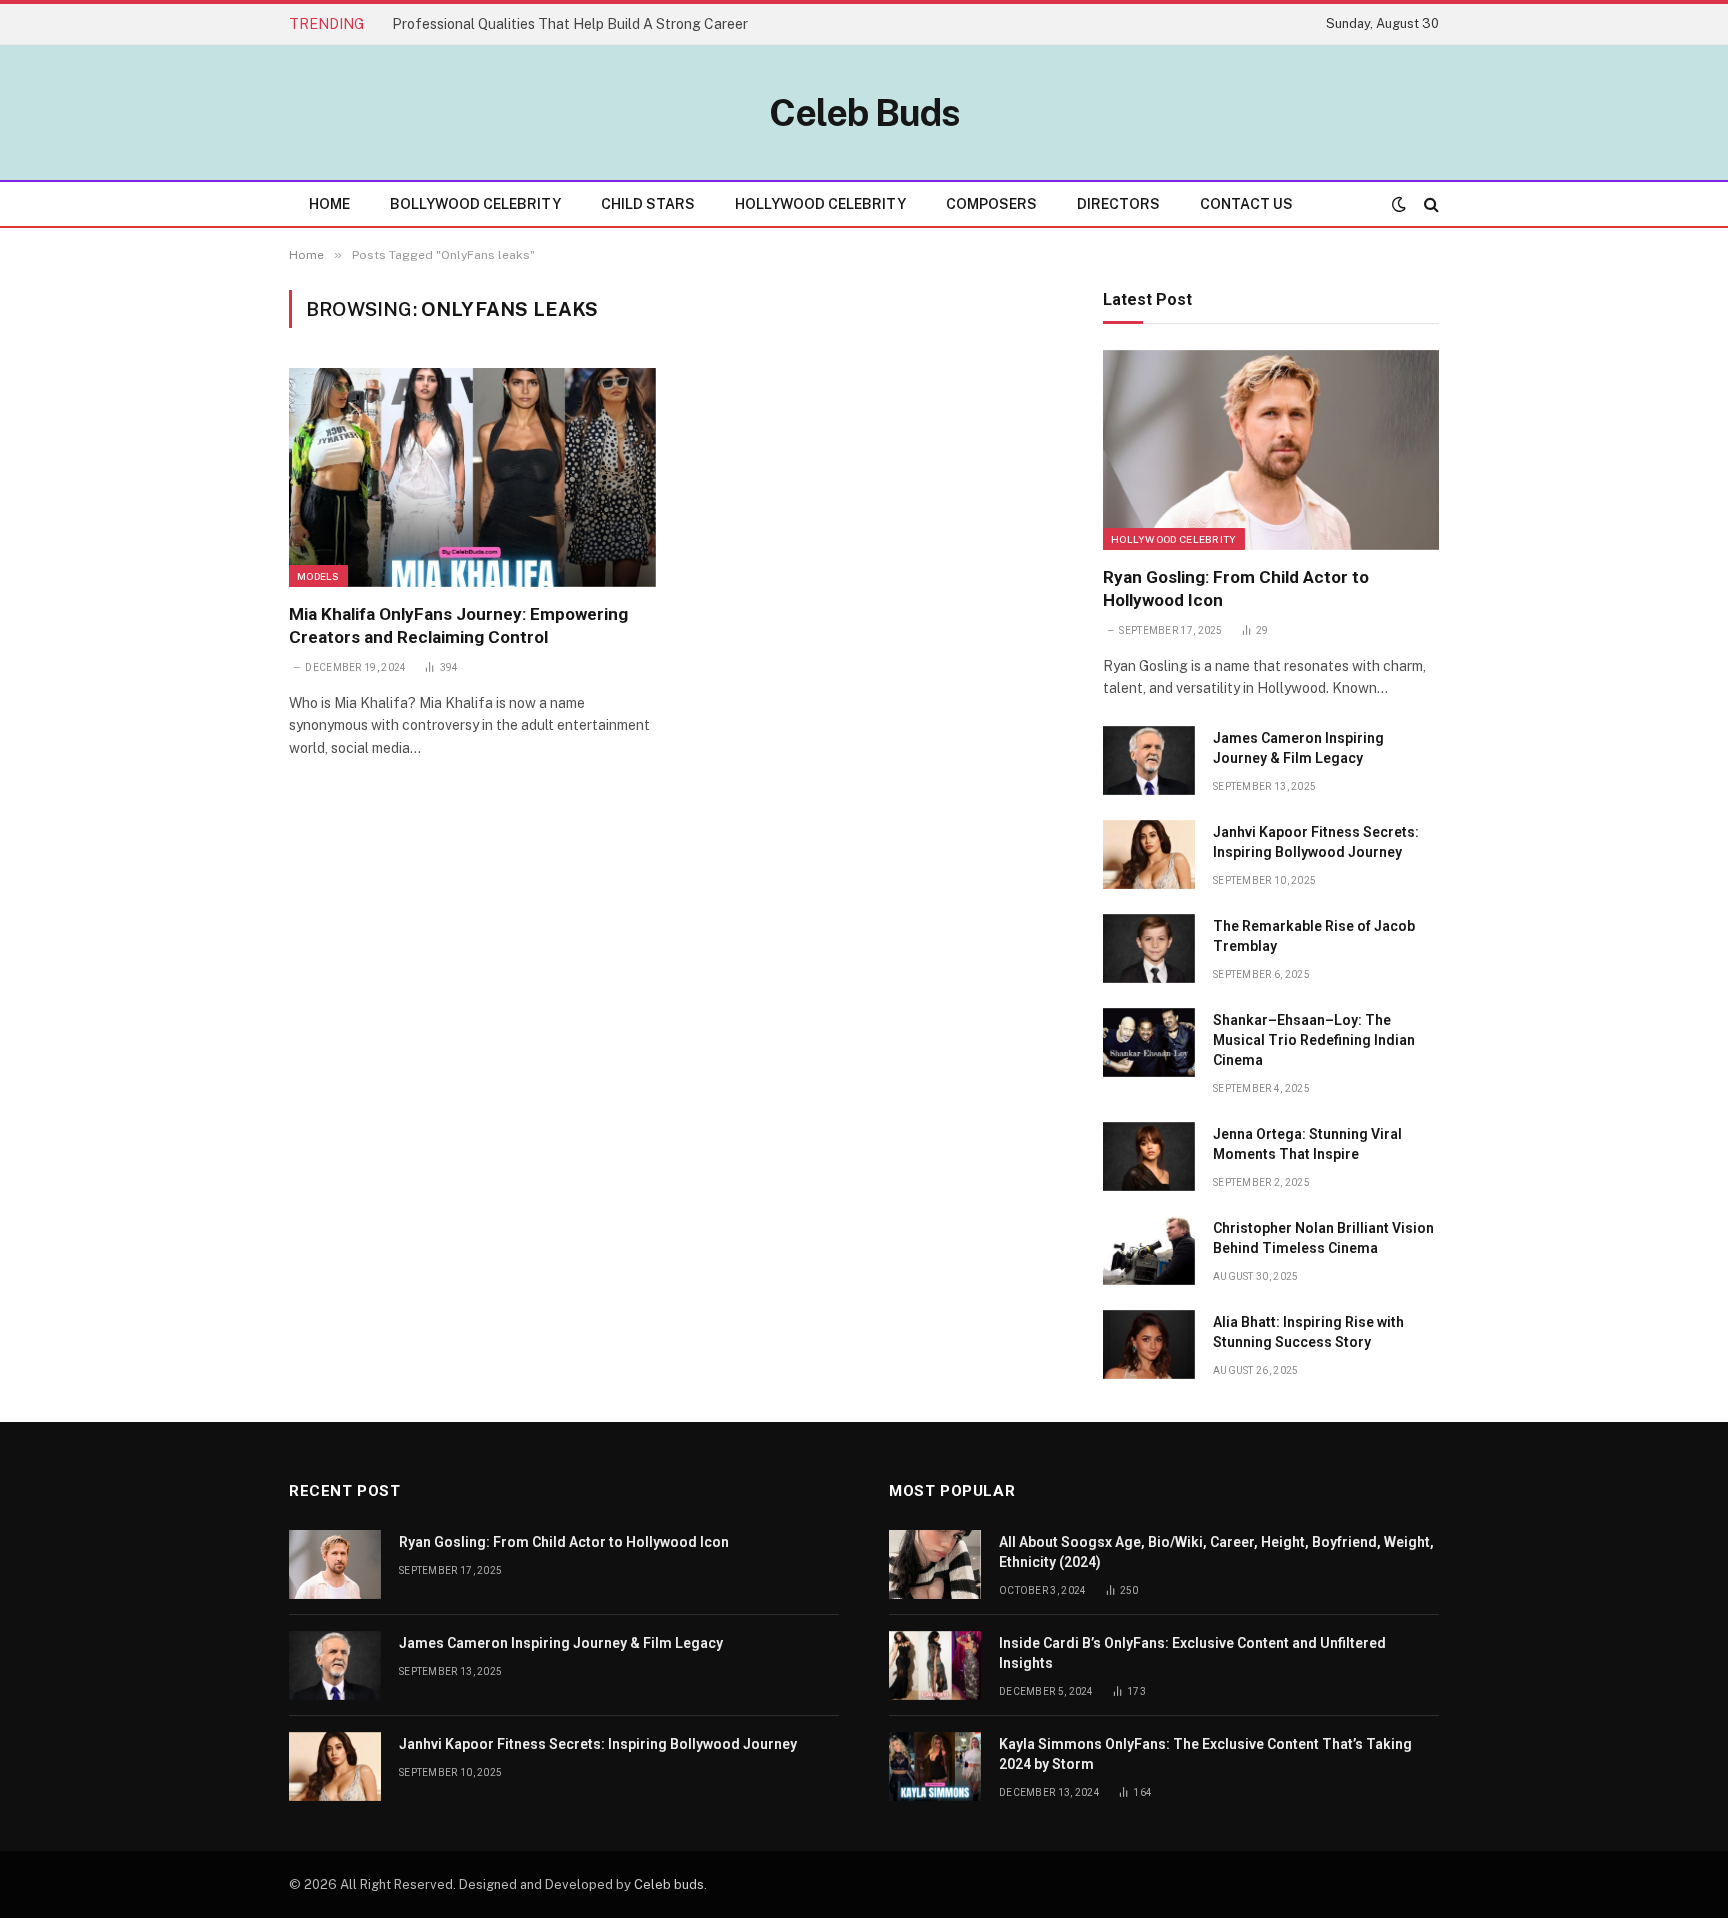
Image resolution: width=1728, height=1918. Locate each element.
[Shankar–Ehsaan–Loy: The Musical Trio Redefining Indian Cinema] (1149, 1042)
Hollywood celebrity (1174, 539)
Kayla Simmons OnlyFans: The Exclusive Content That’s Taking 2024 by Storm (1205, 1754)
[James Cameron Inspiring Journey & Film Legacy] (1149, 760)
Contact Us (1246, 204)
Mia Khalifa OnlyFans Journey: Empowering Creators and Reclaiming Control (458, 625)
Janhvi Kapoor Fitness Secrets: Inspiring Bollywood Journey (1316, 842)
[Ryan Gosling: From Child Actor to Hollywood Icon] (1271, 450)
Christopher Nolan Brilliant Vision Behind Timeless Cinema (1323, 1238)
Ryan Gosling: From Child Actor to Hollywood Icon (1236, 588)
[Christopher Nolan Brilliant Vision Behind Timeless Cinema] (1149, 1250)
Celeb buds (669, 1884)
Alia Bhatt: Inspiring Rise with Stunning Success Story (1308, 1332)
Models (318, 576)
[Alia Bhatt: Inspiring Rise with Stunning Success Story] (1149, 1344)
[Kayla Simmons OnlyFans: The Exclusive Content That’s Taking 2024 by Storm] (935, 1766)
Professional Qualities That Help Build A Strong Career (570, 24)
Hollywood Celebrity (820, 204)
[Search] (1429, 204)
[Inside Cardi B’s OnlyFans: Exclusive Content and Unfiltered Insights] (935, 1665)
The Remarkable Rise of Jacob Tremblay (1314, 936)
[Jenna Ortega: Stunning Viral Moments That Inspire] (1149, 1156)
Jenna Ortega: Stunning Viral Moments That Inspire (1307, 1144)
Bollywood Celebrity (475, 204)
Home (329, 204)
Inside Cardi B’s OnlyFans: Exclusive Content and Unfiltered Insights (1192, 1653)
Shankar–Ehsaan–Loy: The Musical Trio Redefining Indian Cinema (1314, 1040)
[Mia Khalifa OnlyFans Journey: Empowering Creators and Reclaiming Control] (472, 477)
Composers (991, 204)
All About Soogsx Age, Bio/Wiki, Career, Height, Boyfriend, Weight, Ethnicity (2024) (1216, 1552)
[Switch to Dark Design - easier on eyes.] (1399, 204)
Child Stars (648, 204)
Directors (1118, 204)
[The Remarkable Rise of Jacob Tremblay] (1149, 948)
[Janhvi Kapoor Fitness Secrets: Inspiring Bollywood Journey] (1149, 854)
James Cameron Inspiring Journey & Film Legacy (1298, 748)
